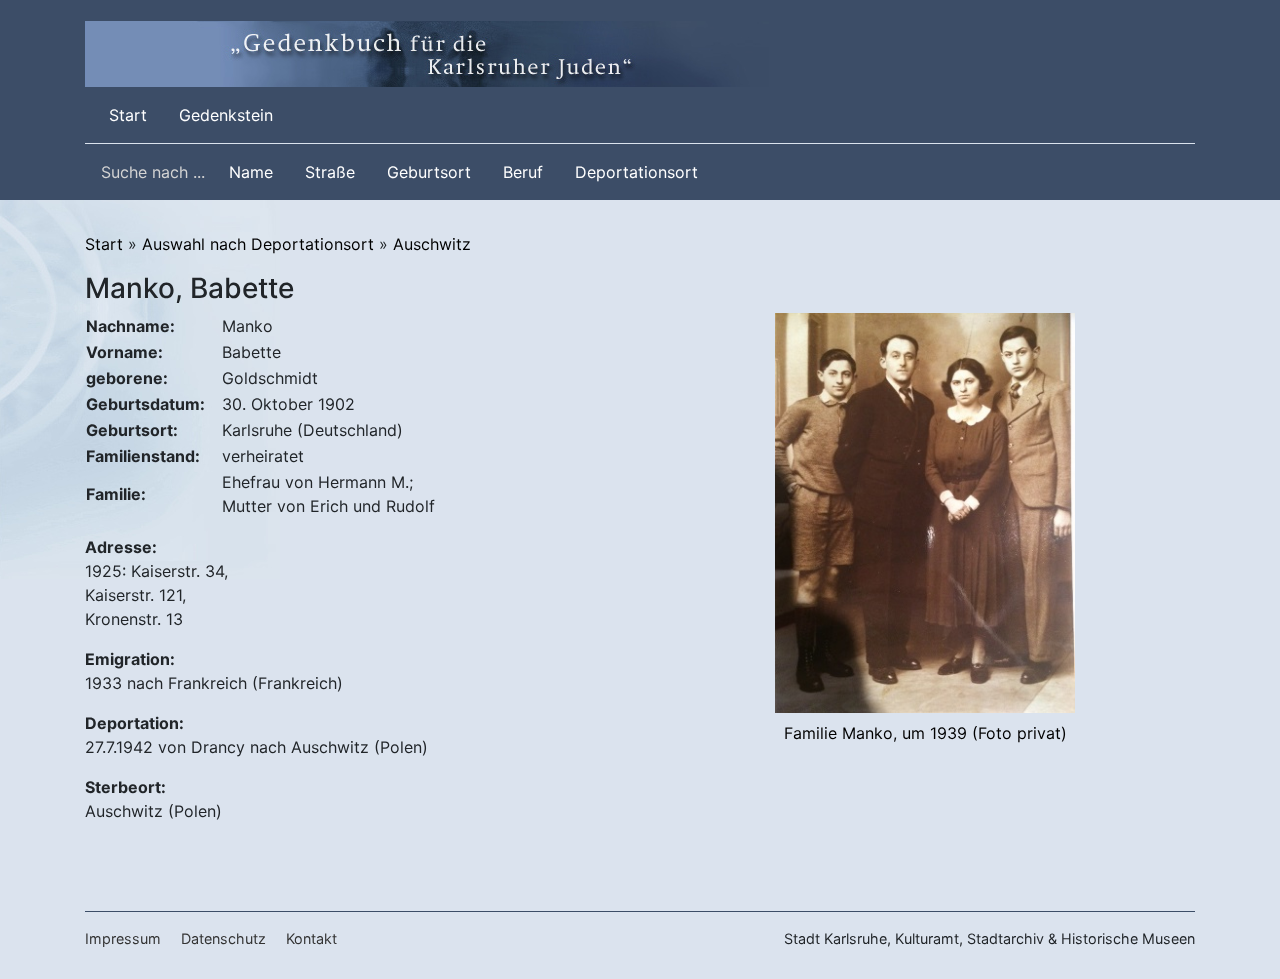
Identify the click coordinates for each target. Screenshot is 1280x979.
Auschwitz (432, 244)
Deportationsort (636, 172)
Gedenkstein (226, 115)
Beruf (523, 172)
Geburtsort (429, 172)
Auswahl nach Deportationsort (258, 244)
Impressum (123, 938)
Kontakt (311, 938)
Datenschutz (223, 938)
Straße (330, 172)
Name (251, 172)
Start (132, 114)
